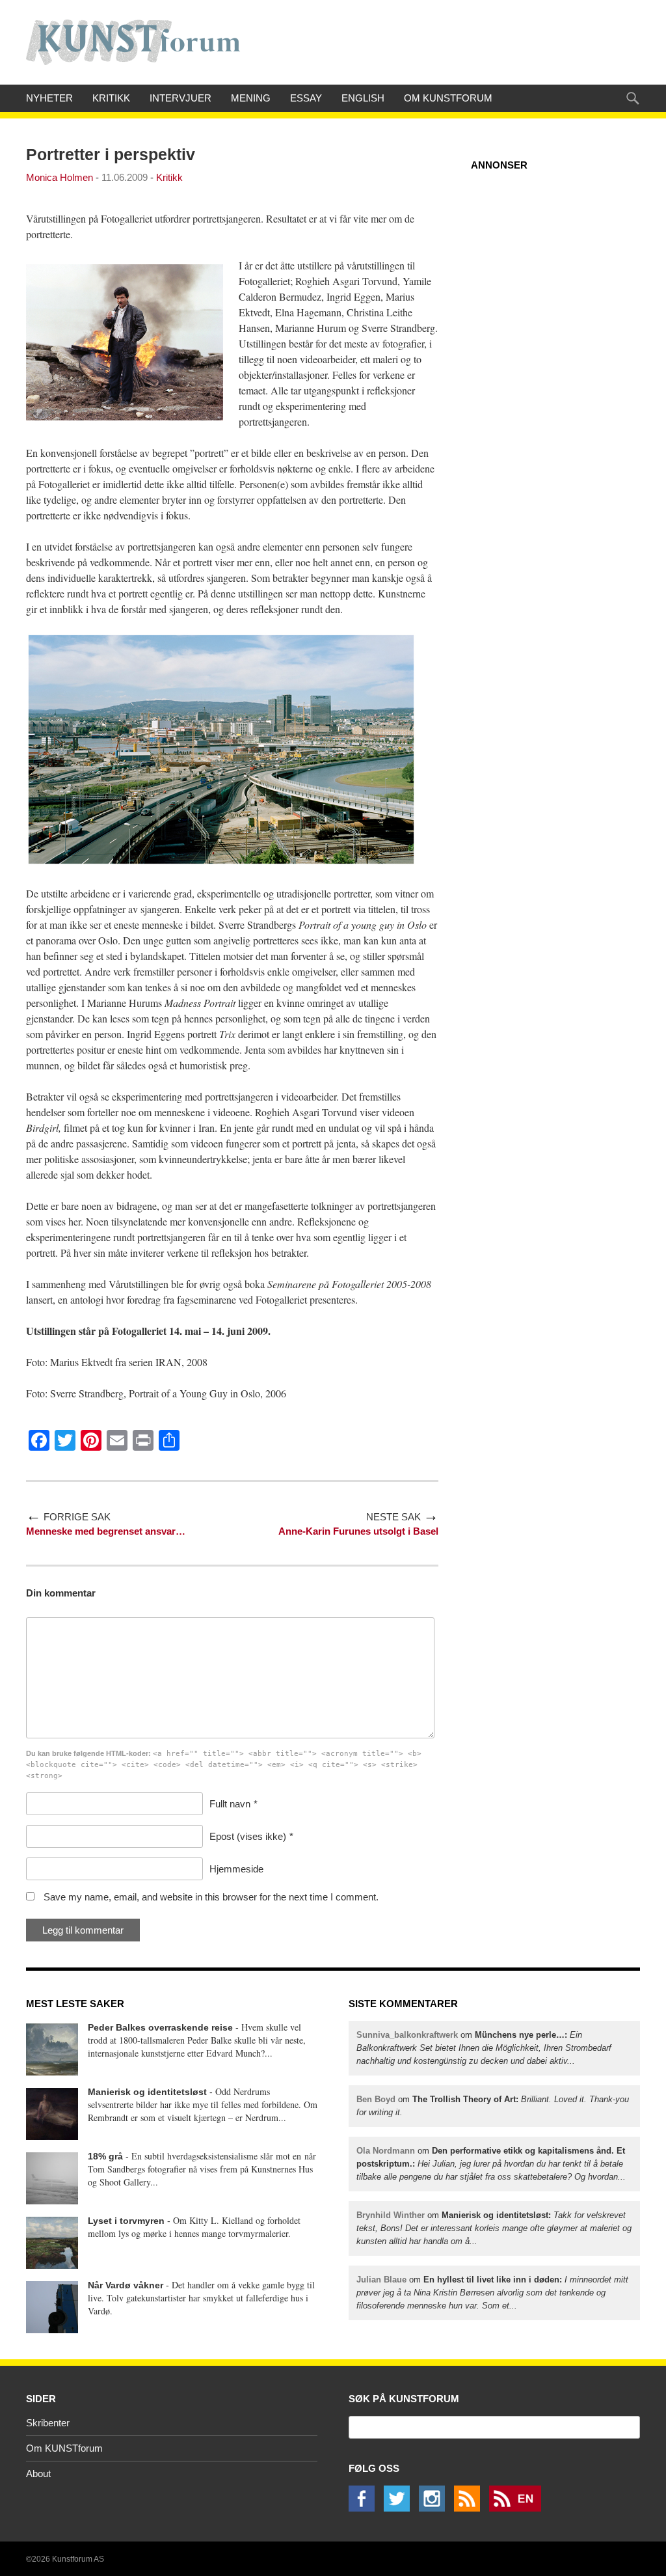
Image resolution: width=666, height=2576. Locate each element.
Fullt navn (230, 1804)
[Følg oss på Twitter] (400, 2508)
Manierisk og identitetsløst (147, 2092)
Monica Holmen (60, 177)
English (363, 98)
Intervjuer (180, 98)
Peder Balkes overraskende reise (160, 2027)
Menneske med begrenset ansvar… (106, 1531)
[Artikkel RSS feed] (470, 2508)
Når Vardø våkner (126, 2285)
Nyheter (49, 98)
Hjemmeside (236, 1869)
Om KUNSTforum (448, 98)
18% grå (105, 2156)
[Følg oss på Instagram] (435, 2508)
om (484, 2048)
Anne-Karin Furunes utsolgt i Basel (358, 1531)
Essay (306, 98)
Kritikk (111, 98)
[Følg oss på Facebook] (365, 2508)
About (38, 2473)
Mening (251, 98)
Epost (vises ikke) (248, 1836)
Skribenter (48, 2423)
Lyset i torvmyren (126, 2221)
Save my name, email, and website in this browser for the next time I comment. (211, 1897)
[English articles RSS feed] (518, 2508)
